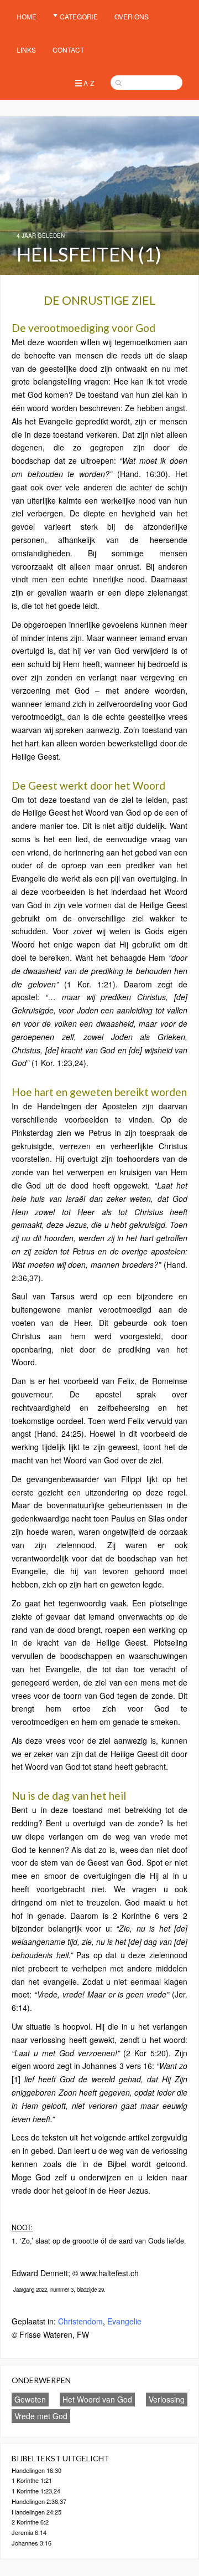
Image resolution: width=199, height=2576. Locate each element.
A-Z (89, 83)
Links (26, 50)
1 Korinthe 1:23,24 (36, 2491)
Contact (68, 50)
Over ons (132, 16)
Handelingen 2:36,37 (39, 2501)
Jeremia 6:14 (29, 2532)
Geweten (30, 2399)
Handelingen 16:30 (36, 2470)
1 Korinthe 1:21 (32, 2480)
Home (27, 16)
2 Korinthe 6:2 (30, 2522)
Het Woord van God (97, 2399)
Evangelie (124, 2321)
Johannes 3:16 (32, 2543)
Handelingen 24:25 (36, 2512)
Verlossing (167, 2399)
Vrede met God (41, 2416)
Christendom (80, 2321)
